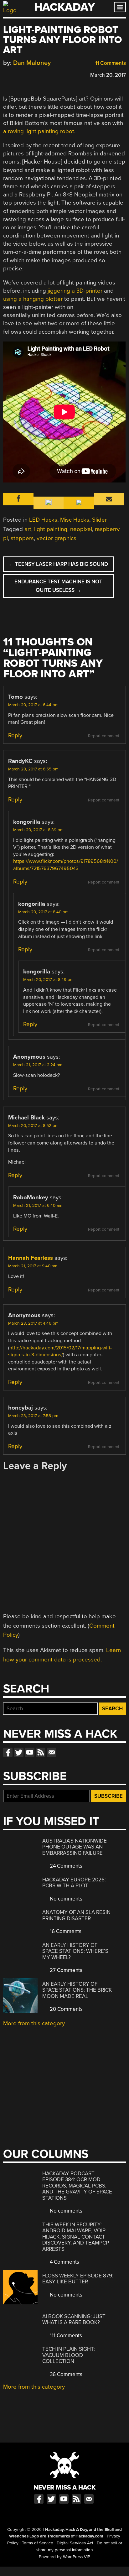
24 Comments (65, 1866)
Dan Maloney (32, 63)
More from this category (34, 2023)
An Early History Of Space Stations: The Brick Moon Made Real (77, 1990)
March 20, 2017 (108, 75)
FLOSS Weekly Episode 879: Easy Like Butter (78, 2279)
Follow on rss (41, 1752)
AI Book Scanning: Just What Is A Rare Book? (74, 2320)
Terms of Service (38, 2543)
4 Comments (64, 2262)
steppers (22, 538)
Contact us (52, 1752)
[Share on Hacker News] (24, 74)
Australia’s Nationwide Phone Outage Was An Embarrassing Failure (75, 1847)
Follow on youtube (30, 1752)
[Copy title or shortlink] (43, 75)
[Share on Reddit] (34, 74)
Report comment (104, 736)
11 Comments (110, 63)
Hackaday (64, 7)
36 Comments (65, 2374)
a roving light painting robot (39, 131)
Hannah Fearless (31, 1258)
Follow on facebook (8, 1752)
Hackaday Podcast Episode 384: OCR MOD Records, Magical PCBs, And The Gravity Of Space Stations (77, 2186)
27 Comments (65, 1970)
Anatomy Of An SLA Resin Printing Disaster (76, 1915)
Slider (99, 520)
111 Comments (65, 2336)
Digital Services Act (75, 2543)
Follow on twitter (19, 1752)
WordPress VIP (77, 2557)
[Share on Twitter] (15, 74)
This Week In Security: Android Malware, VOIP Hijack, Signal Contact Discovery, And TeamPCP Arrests (76, 2237)
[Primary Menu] (120, 7)
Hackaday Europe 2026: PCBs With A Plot (74, 1883)
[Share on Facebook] (6, 74)
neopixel (81, 529)
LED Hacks (43, 520)
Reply (15, 735)
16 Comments (65, 1931)
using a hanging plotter (33, 299)
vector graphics (57, 538)
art (28, 529)
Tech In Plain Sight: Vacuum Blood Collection (69, 2355)
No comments (65, 1899)
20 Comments (66, 2009)
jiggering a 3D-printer (75, 291)
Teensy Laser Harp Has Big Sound (58, 564)
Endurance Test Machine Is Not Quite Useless (58, 586)
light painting (51, 529)
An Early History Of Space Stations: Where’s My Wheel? (75, 1951)
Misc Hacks (75, 520)
